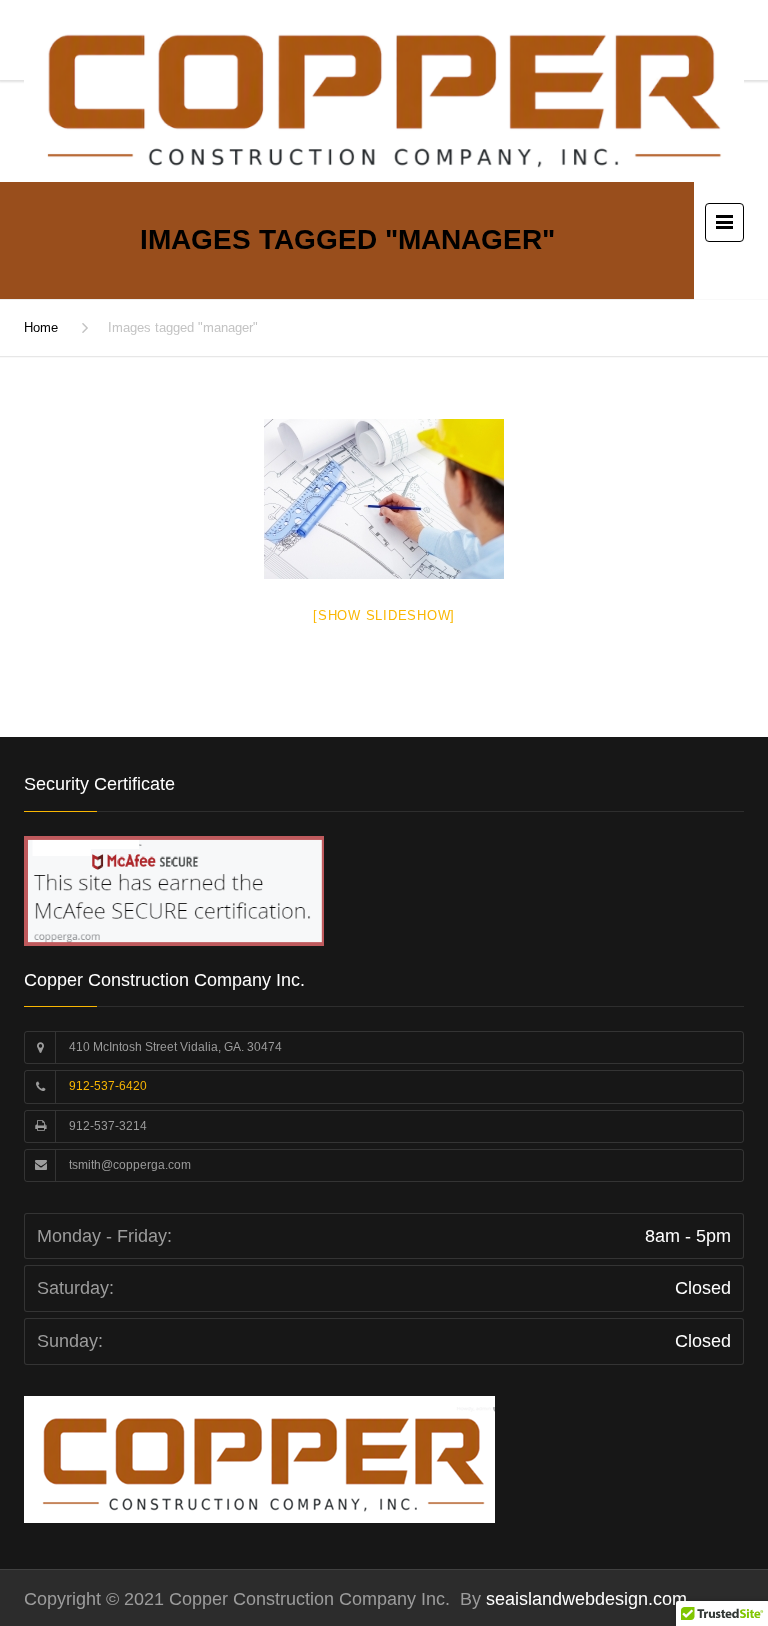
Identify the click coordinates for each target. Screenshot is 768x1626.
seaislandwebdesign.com (584, 1599)
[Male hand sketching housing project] (384, 499)
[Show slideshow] (384, 615)
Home (41, 327)
